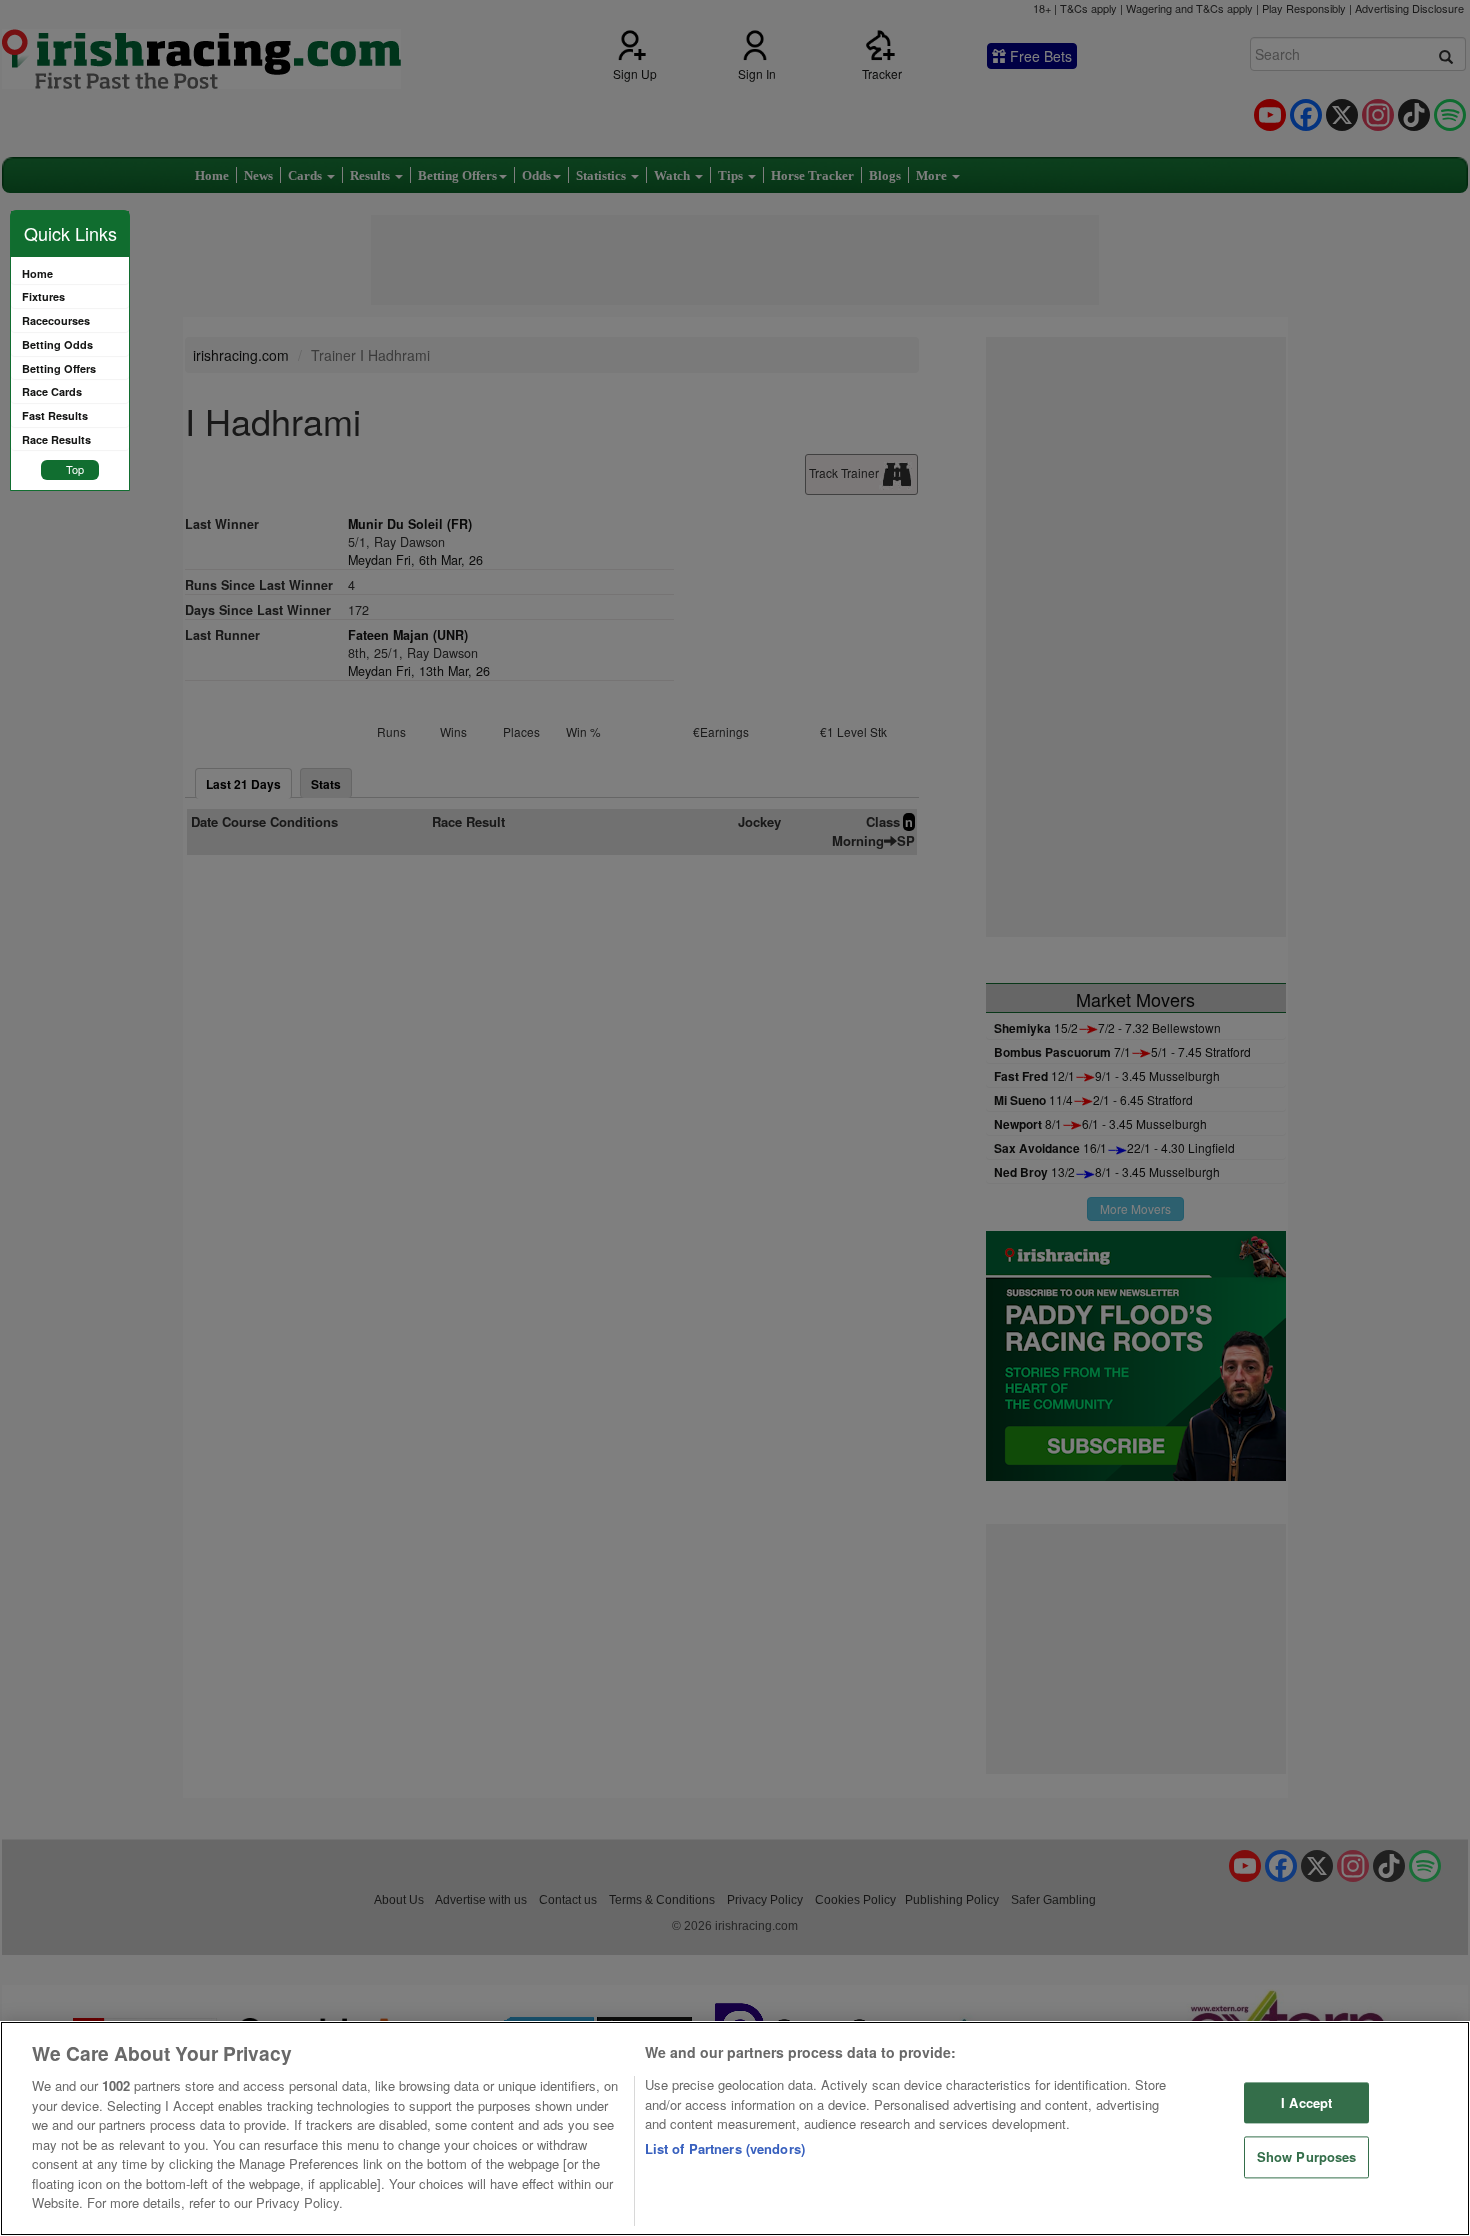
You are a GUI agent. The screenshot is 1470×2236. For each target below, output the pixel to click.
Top (75, 469)
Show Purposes (1307, 2157)
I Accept (1306, 2102)
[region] (735, 2128)
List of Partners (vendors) (725, 2148)
